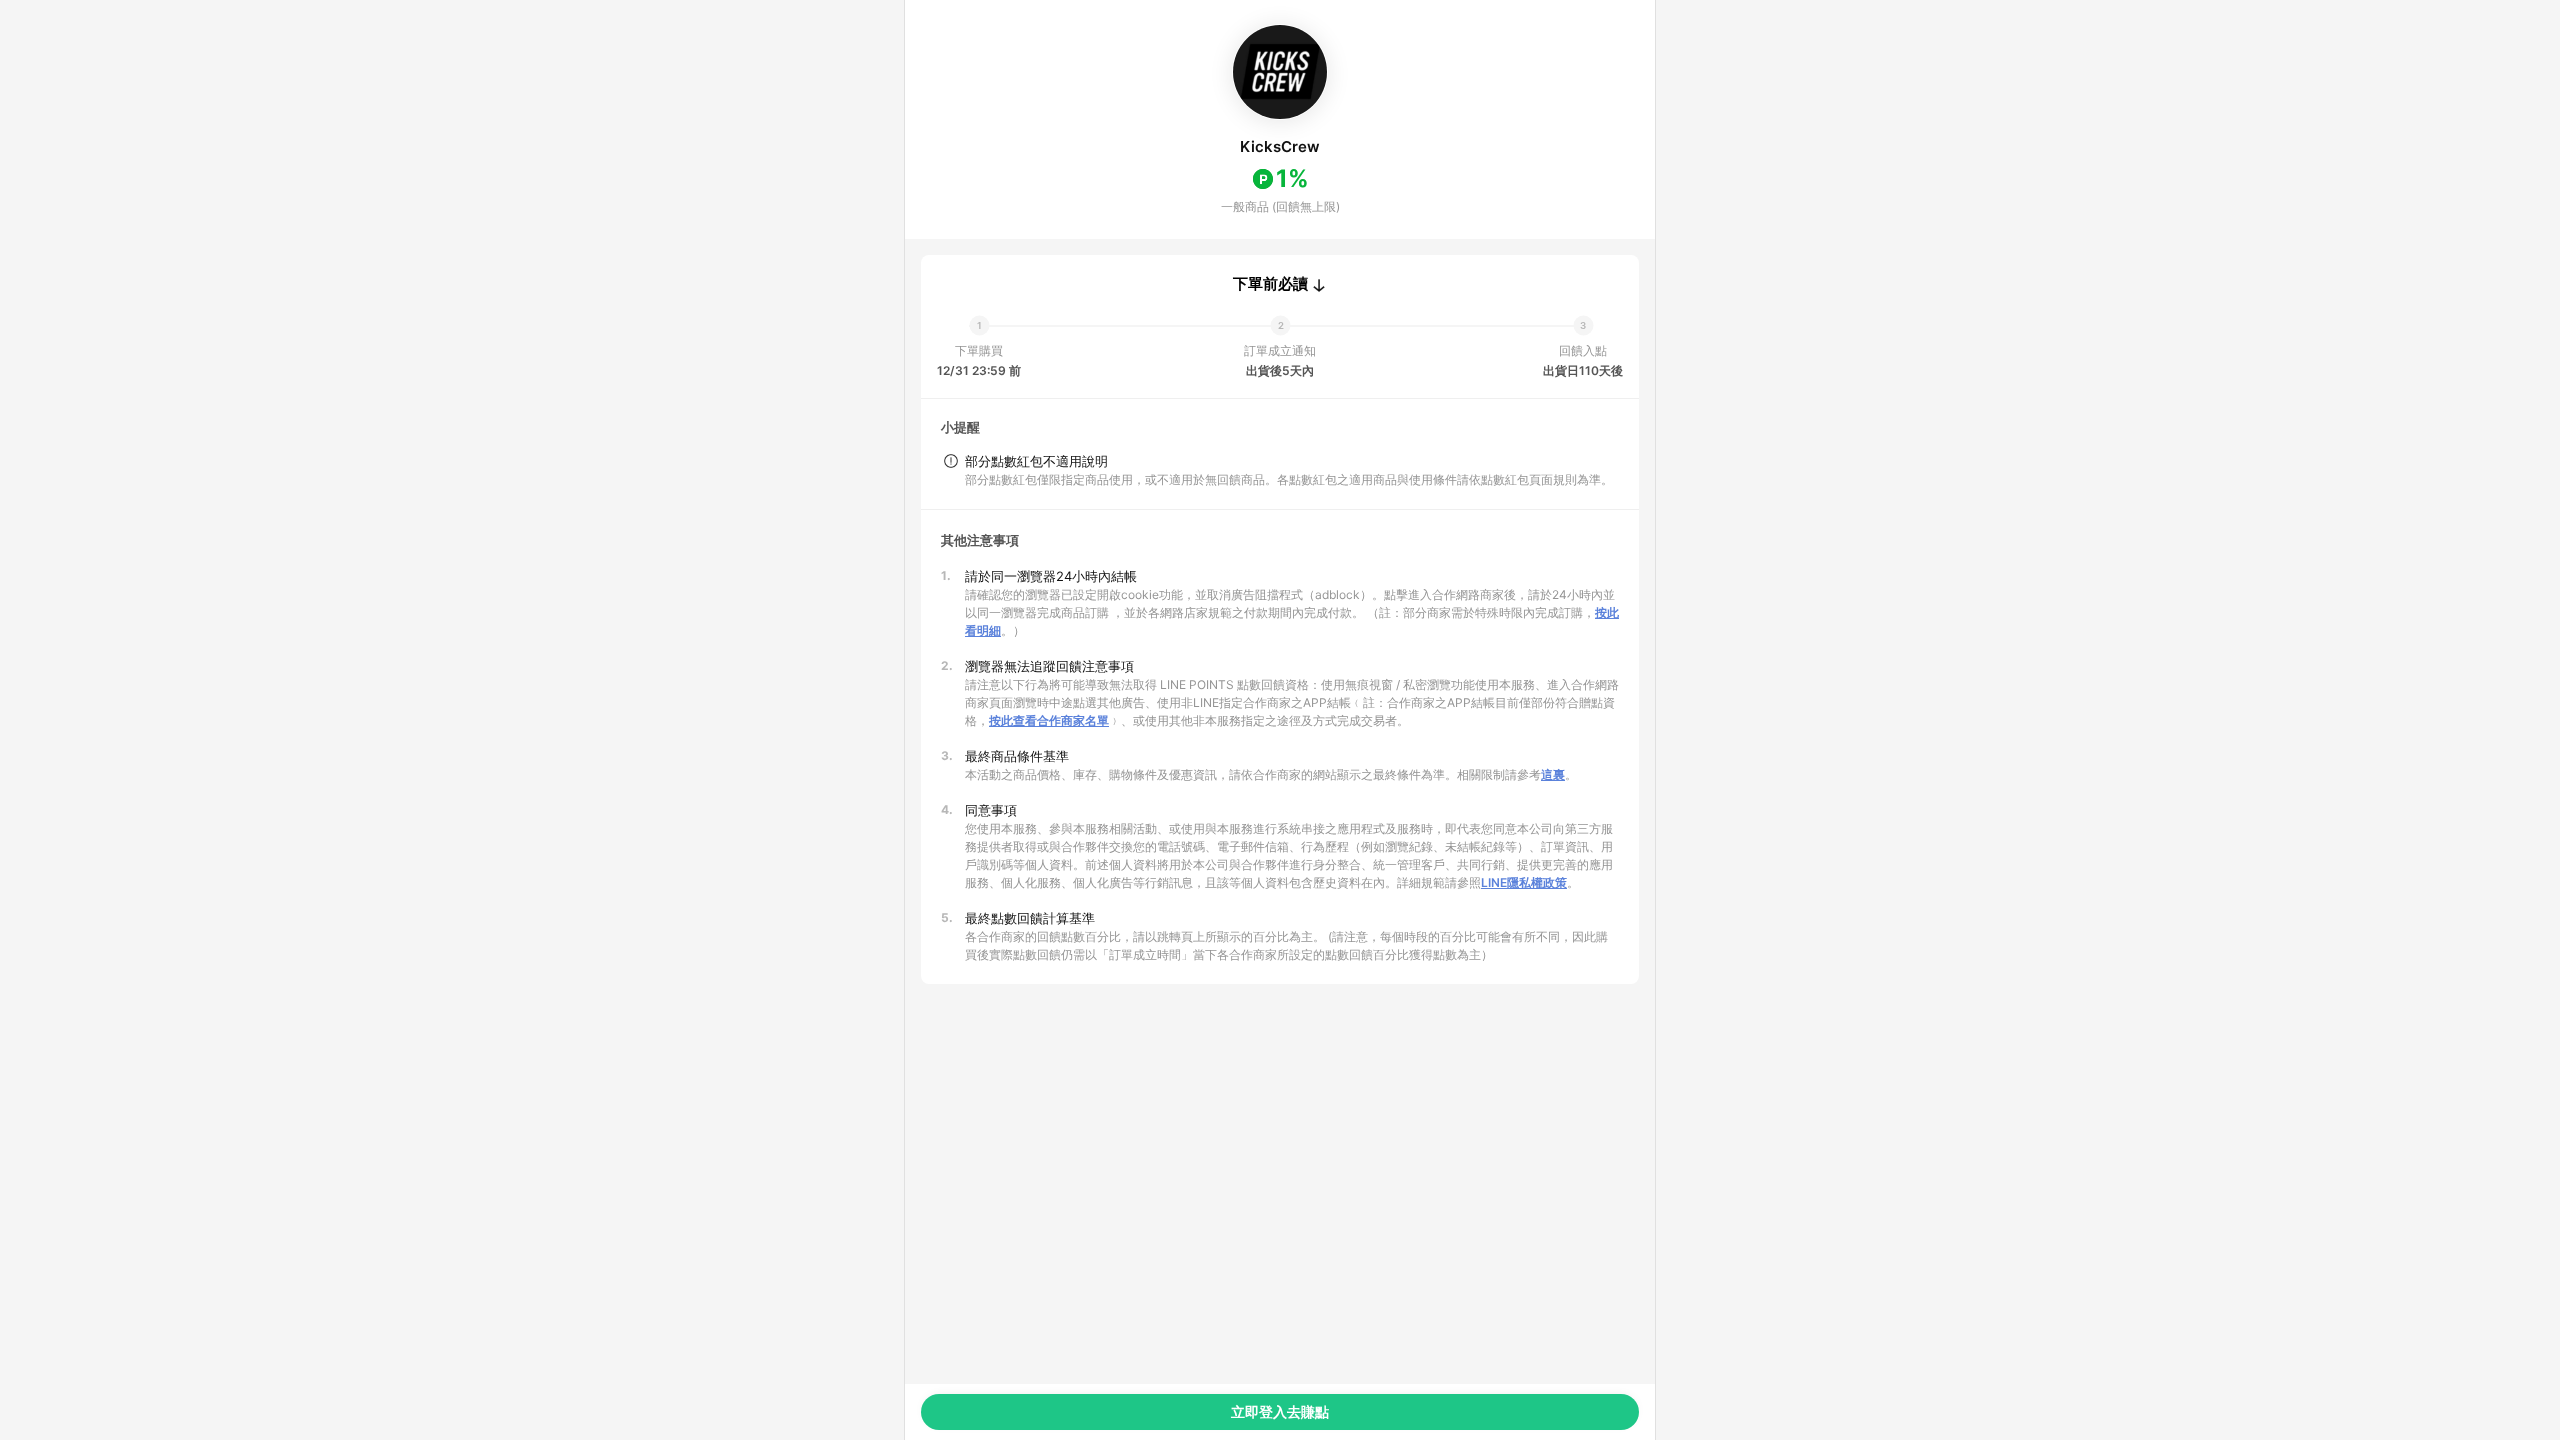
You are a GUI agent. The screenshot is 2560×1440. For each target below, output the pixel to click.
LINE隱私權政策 (1524, 882)
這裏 (1553, 774)
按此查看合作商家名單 (1049, 720)
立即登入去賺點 (1280, 1411)
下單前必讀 (1270, 284)
